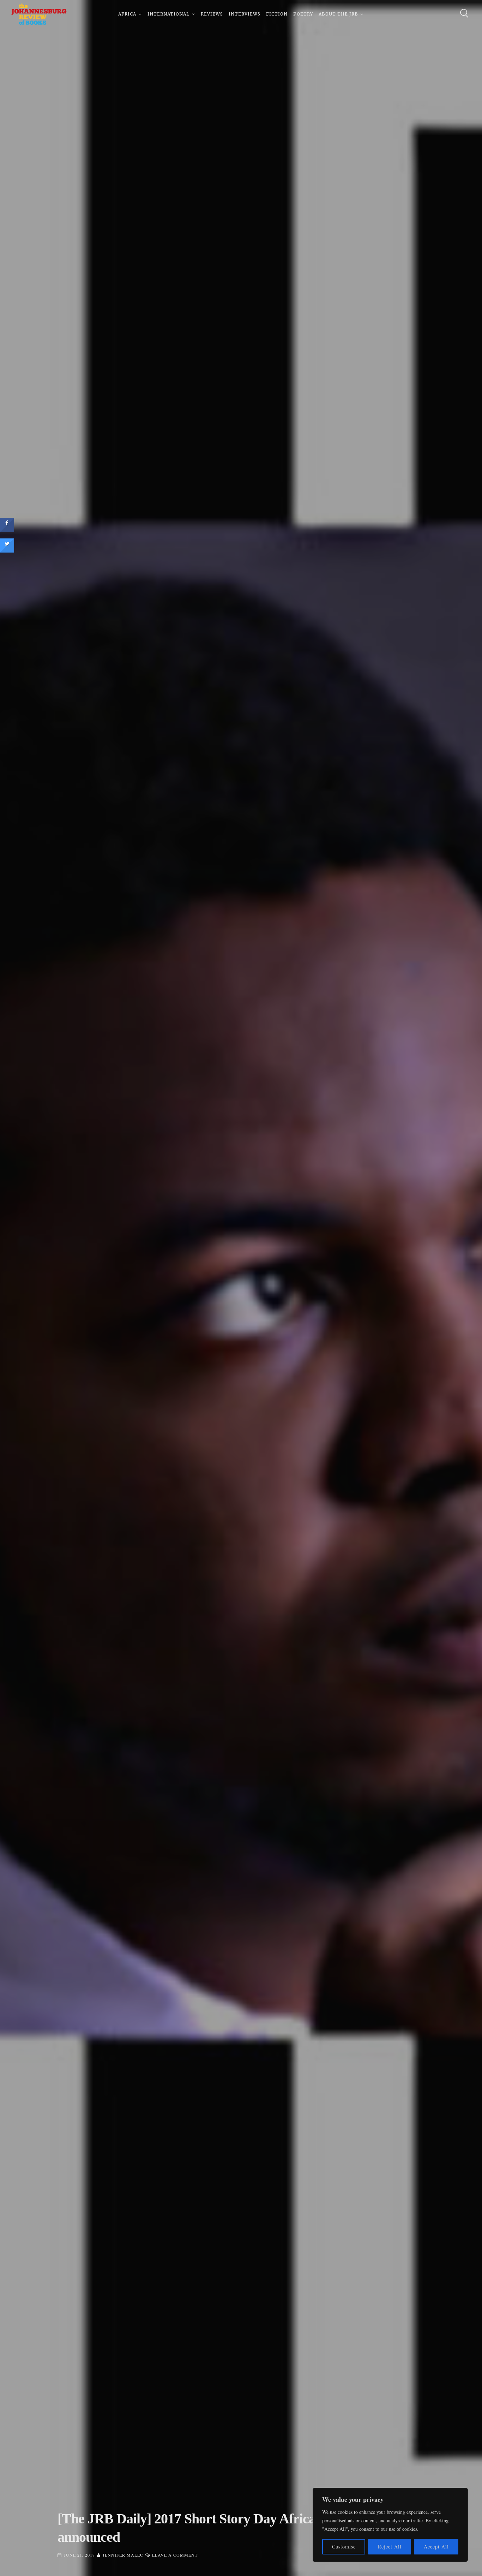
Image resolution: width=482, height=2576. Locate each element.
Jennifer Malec (123, 2555)
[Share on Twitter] (7, 550)
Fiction (277, 14)
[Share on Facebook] (7, 530)
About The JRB (338, 14)
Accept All (436, 2547)
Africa (127, 14)
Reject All (390, 2547)
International (168, 14)
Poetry (303, 14)
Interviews (245, 14)
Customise (344, 2547)
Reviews (212, 14)
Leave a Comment (175, 2555)
